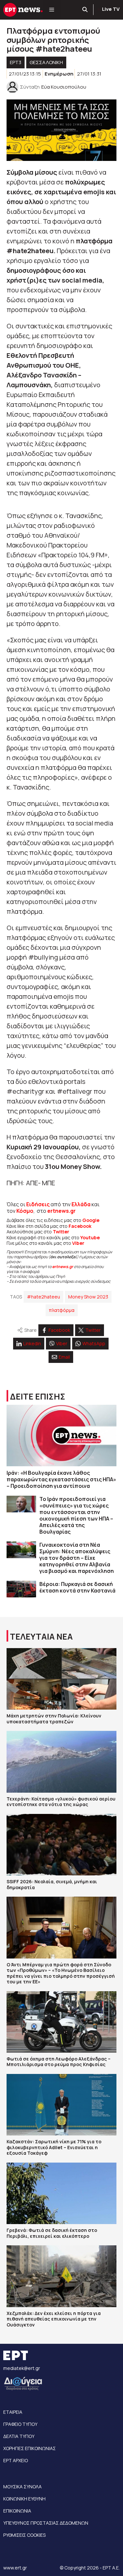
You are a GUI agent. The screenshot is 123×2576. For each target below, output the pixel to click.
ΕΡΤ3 (16, 62)
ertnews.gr (63, 1267)
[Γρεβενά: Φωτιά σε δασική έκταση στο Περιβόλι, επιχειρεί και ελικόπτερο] (61, 2193)
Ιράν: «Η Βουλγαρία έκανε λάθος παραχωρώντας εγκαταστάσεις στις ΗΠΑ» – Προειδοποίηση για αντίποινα (61, 1479)
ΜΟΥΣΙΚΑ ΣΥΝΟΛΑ (22, 2487)
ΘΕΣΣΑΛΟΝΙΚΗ (46, 62)
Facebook (80, 1226)
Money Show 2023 (88, 1297)
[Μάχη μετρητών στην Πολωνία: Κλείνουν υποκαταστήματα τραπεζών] (61, 1679)
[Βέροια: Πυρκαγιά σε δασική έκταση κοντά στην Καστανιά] (21, 1589)
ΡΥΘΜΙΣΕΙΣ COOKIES (24, 2535)
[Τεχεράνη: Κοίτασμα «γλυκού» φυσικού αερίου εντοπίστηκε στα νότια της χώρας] (61, 1762)
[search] (85, 10)
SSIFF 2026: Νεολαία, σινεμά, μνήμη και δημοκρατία (52, 1884)
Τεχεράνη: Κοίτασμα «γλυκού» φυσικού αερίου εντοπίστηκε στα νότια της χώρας (61, 1802)
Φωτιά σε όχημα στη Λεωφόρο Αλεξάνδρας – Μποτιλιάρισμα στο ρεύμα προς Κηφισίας (59, 2062)
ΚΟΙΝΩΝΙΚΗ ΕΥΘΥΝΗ (24, 2499)
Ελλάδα (81, 1204)
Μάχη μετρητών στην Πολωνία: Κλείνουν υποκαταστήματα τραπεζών (54, 1719)
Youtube (90, 1237)
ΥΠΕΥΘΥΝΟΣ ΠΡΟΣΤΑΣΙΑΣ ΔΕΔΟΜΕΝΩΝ (46, 2523)
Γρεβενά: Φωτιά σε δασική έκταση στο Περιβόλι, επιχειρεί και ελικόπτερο (52, 2233)
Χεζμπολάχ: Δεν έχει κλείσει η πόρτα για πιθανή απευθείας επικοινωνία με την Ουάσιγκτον (54, 2319)
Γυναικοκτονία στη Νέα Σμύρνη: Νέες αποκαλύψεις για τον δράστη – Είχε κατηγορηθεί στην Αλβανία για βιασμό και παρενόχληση (77, 1558)
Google (91, 1220)
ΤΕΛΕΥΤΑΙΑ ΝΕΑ (41, 1636)
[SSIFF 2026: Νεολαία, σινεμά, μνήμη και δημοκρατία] (61, 1845)
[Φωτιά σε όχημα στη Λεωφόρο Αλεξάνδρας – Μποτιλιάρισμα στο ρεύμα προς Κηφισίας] (61, 2022)
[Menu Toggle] (52, 10)
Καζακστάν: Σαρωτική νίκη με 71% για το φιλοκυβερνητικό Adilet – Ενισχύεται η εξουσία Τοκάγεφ (54, 2147)
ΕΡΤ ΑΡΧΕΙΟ (16, 2460)
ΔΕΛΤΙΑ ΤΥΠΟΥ (19, 2436)
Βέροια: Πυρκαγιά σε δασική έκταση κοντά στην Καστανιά (77, 1587)
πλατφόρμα (62, 1310)
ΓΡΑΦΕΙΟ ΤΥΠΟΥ (20, 2424)
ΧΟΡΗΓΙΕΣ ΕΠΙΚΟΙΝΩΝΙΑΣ (30, 2448)
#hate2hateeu (43, 1297)
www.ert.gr (15, 2568)
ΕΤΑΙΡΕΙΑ (13, 2412)
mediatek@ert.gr (22, 2368)
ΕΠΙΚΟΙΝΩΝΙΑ (17, 2511)
